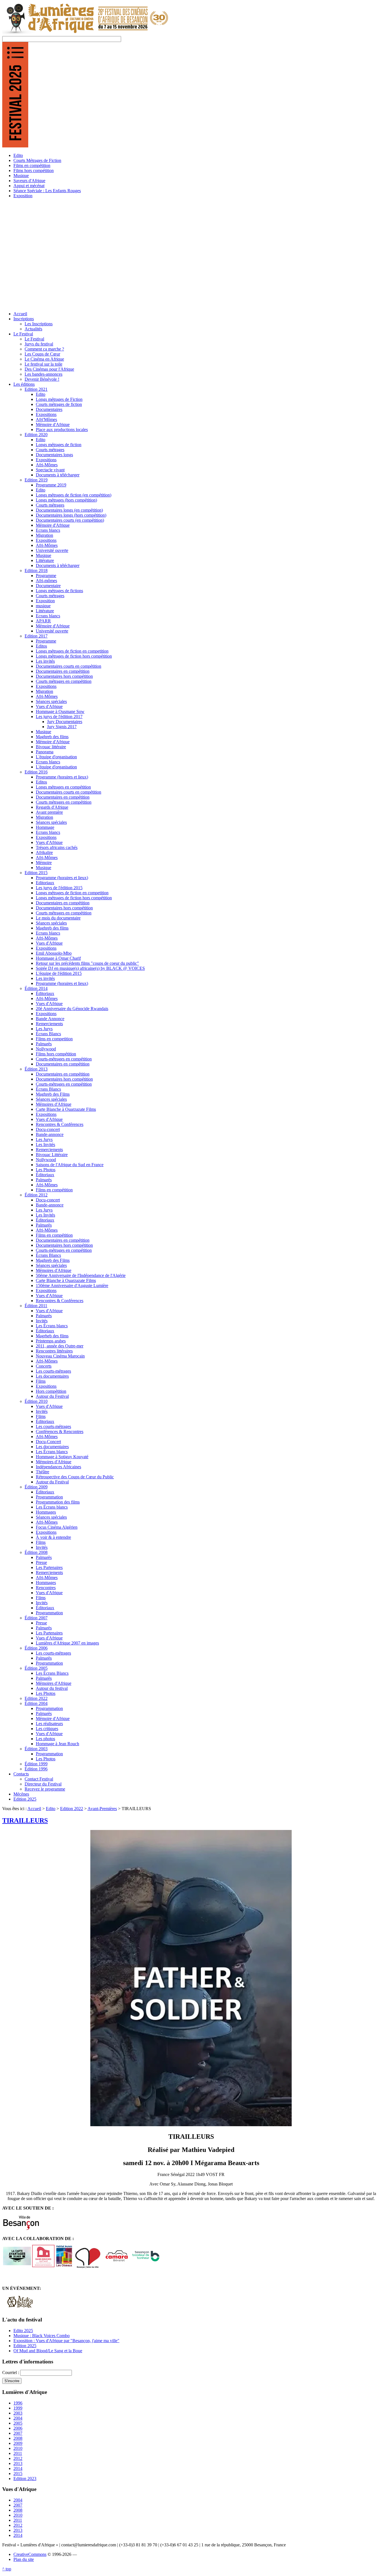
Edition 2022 (72, 1809)
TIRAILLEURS (25, 1820)
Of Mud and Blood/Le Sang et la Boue (48, 2351)
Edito (51, 1809)
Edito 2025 (23, 2331)
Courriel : (11, 2372)
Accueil (34, 1809)
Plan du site (24, 2559)
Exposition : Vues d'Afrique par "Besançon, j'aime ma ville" (66, 2341)
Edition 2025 (25, 2346)
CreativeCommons (30, 2554)
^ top (7, 2569)
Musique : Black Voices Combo (42, 2336)
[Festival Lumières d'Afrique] (86, 33)
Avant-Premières (102, 1809)
